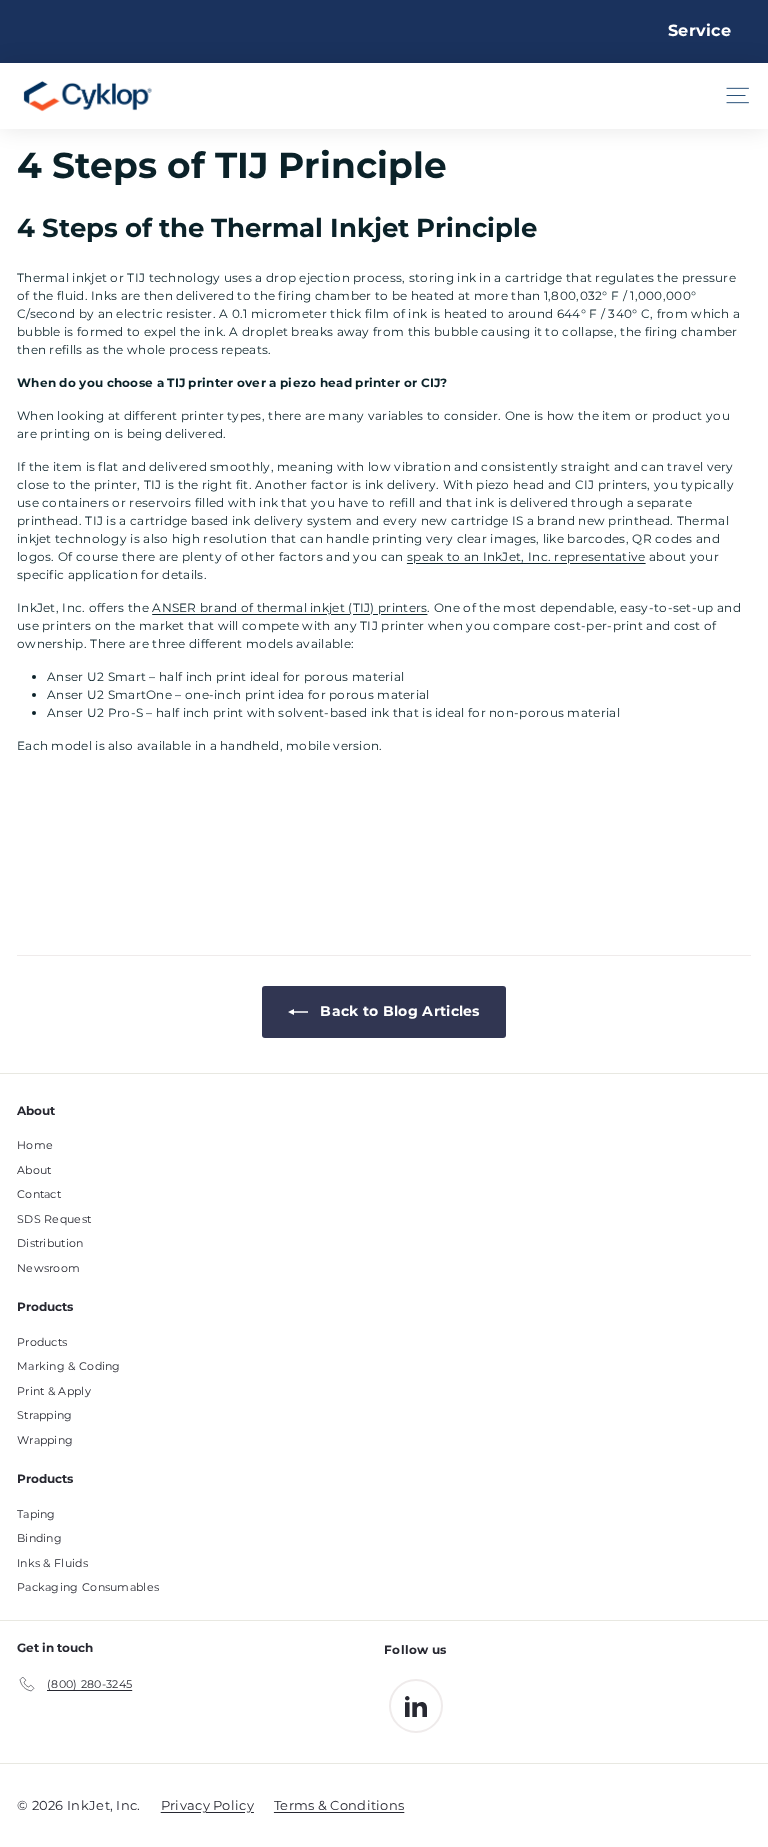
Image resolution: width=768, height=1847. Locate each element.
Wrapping (45, 1440)
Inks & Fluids (52, 1563)
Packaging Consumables (88, 1587)
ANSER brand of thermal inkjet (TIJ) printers (289, 607)
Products (42, 1342)
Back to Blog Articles (398, 1011)
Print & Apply (54, 1391)
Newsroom (48, 1268)
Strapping (45, 1415)
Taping (36, 1514)
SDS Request (54, 1219)
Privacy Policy (207, 1805)
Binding (39, 1538)
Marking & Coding (69, 1366)
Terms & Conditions (339, 1805)
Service (699, 30)
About (34, 1170)
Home (35, 1145)
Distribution (50, 1243)
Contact (39, 1194)
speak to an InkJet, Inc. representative (526, 556)
